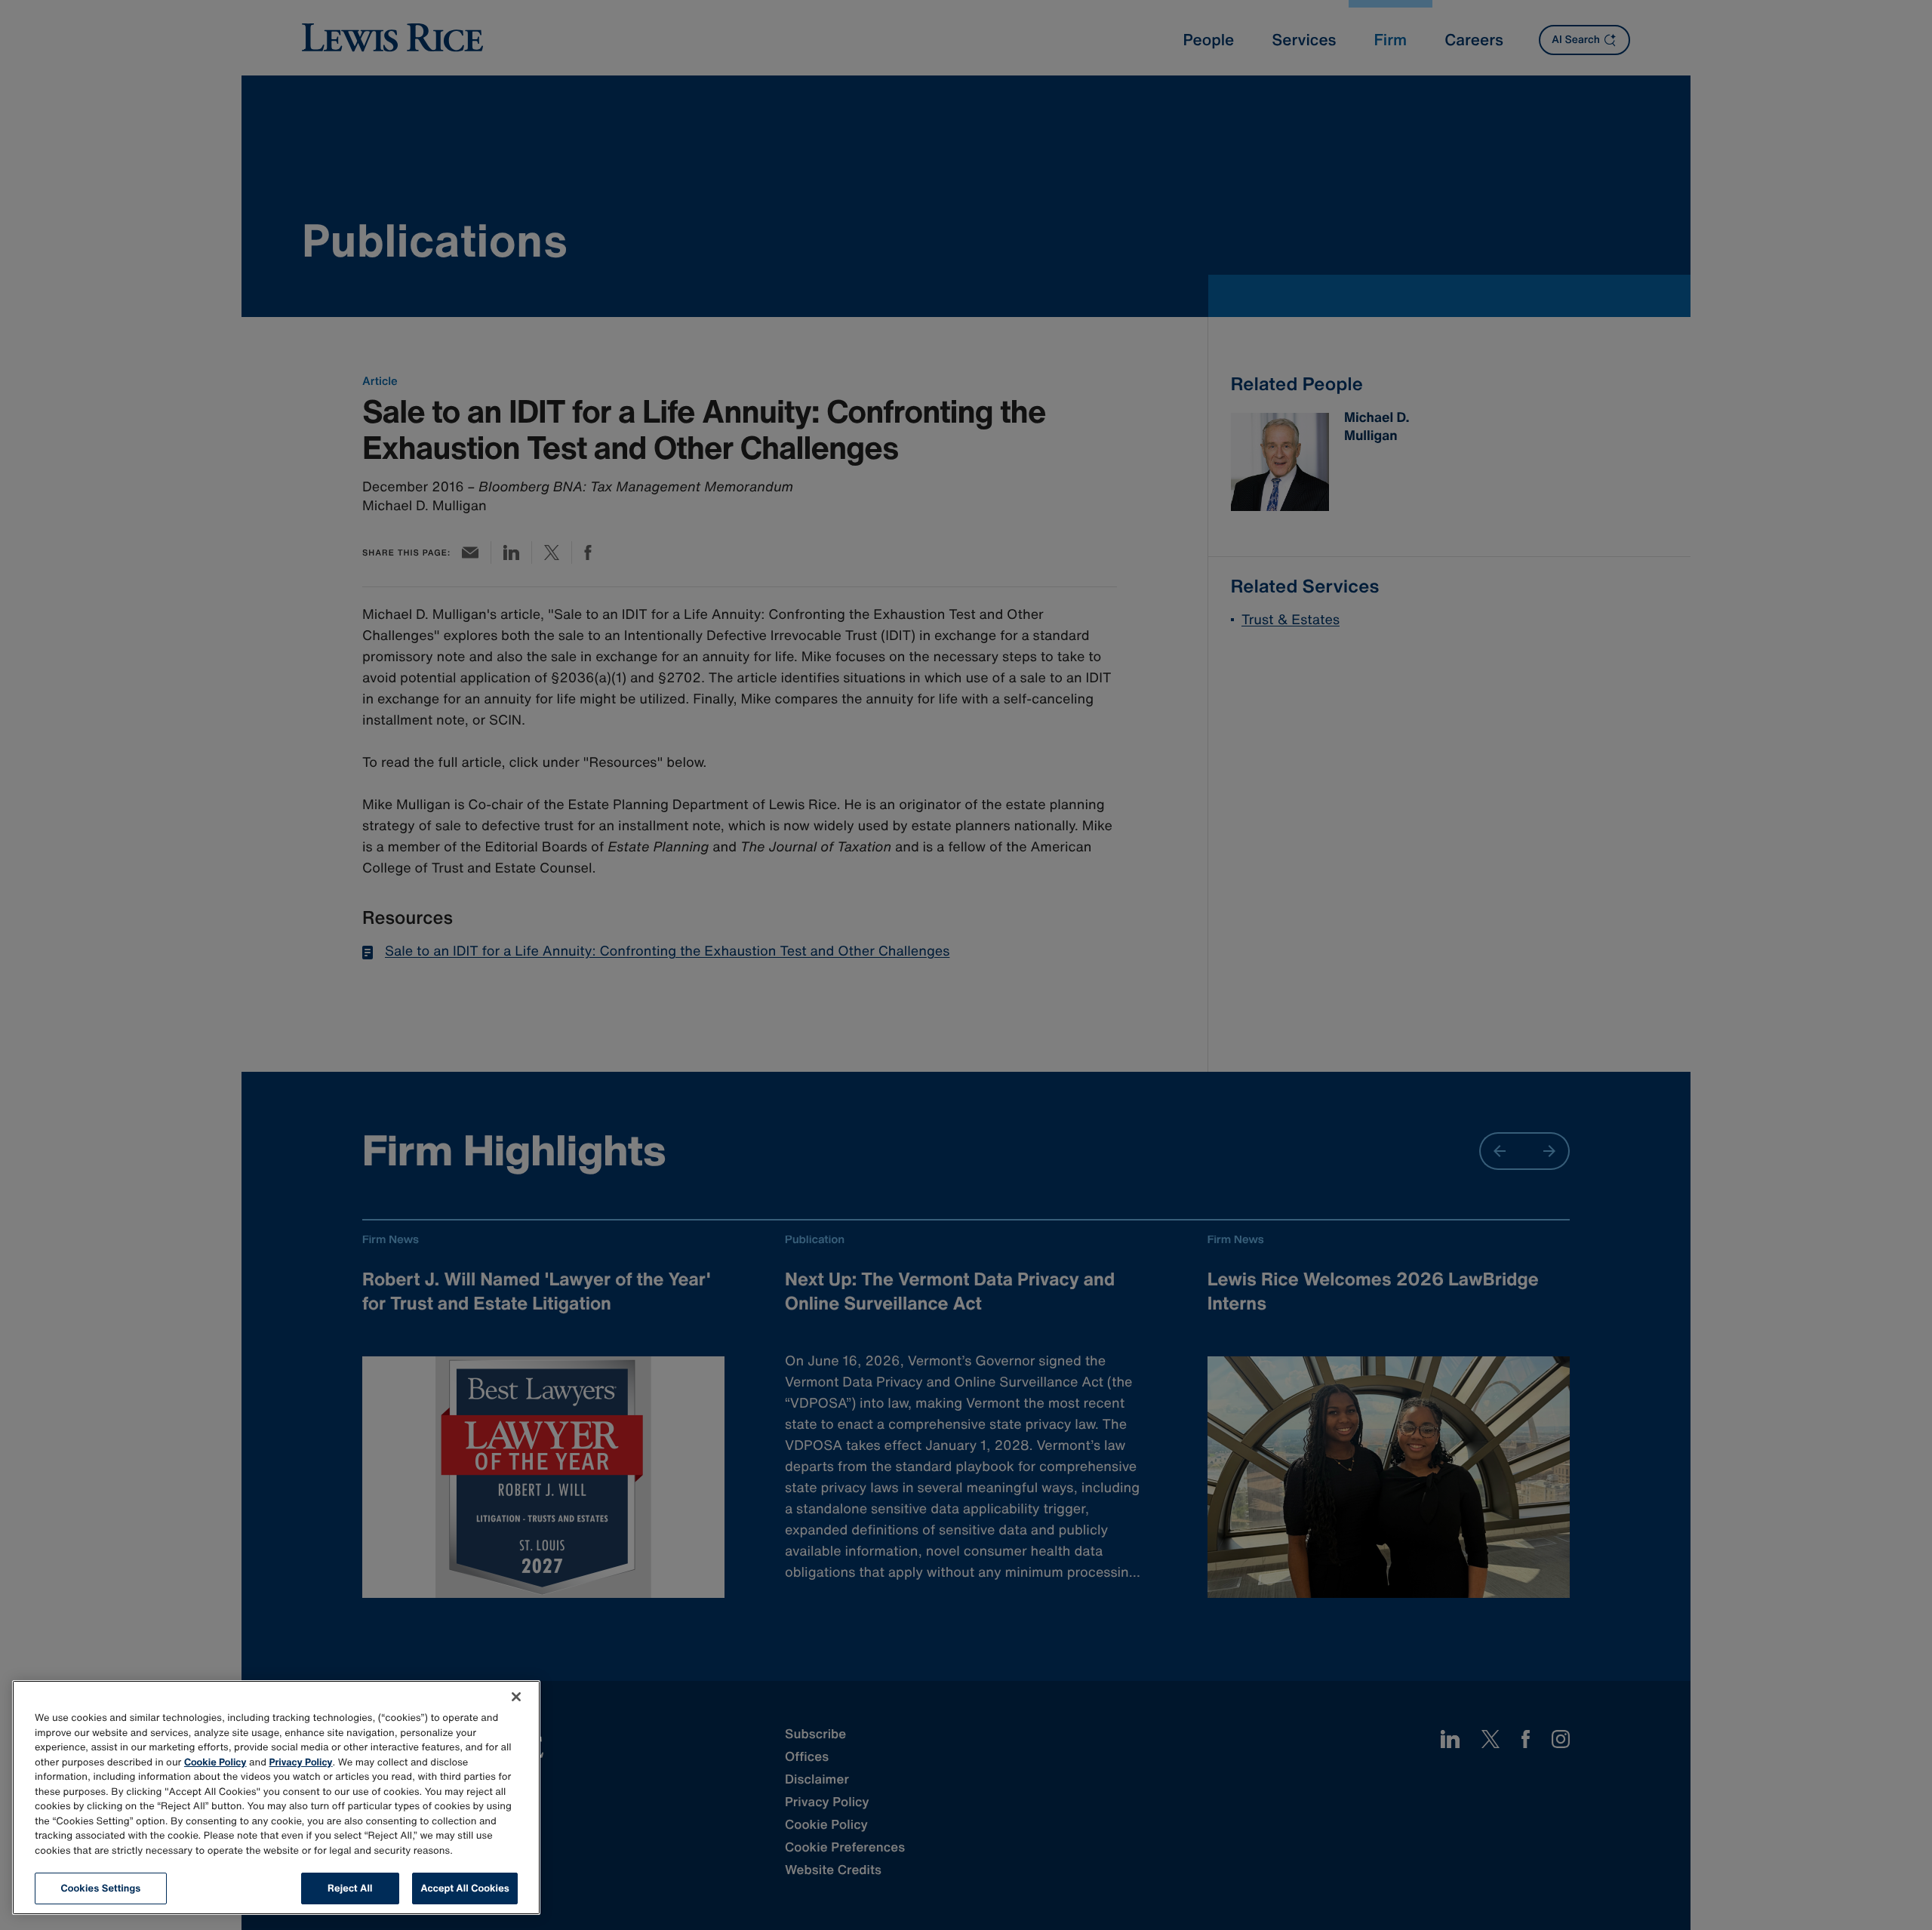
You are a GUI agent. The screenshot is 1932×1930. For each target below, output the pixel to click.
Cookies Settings (101, 1888)
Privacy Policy (301, 1762)
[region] (276, 1798)
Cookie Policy (215, 1762)
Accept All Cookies (465, 1888)
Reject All (350, 1888)
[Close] (516, 1697)
